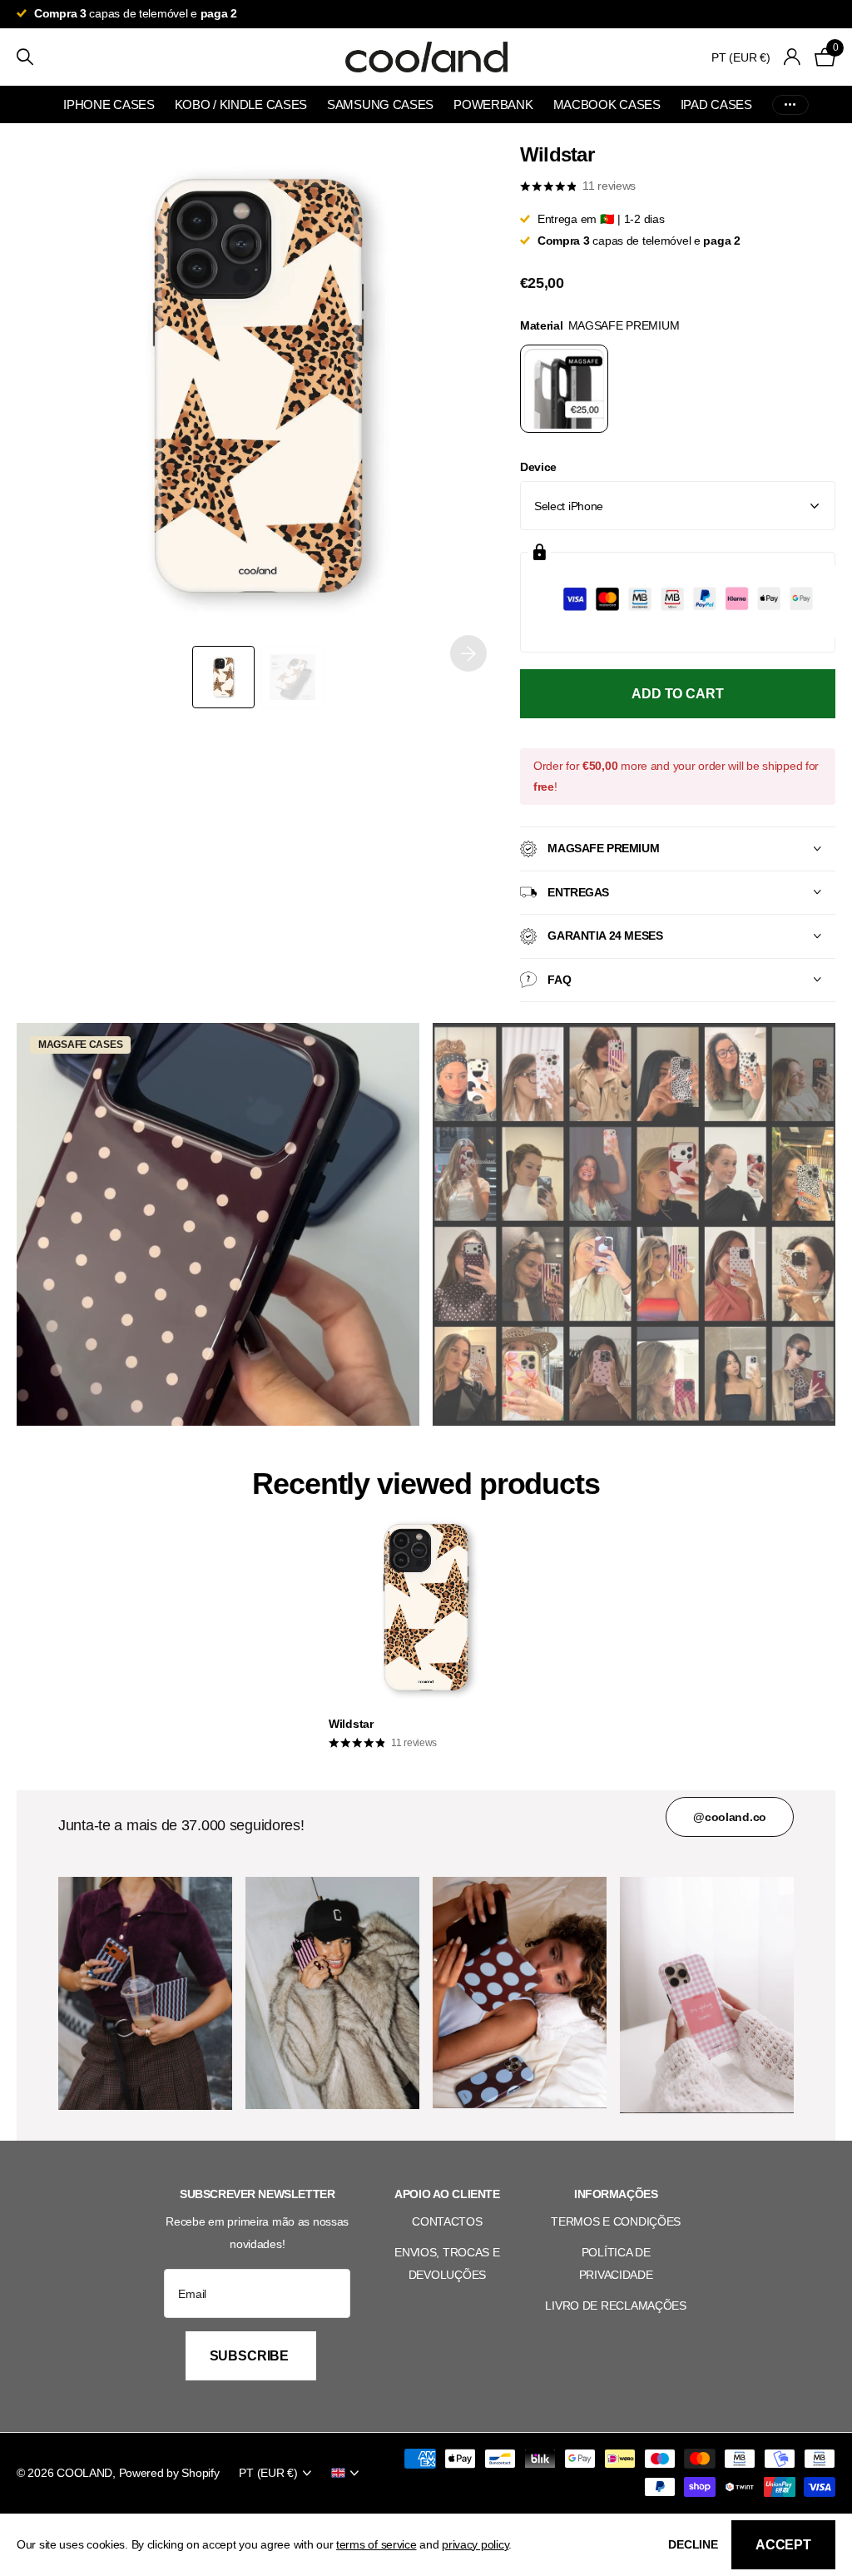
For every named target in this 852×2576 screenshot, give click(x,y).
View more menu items (790, 104)
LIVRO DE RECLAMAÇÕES (615, 2305)
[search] (25, 57)
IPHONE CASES (109, 104)
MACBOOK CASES (607, 104)
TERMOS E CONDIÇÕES (616, 2221)
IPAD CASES (716, 104)
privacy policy (475, 2544)
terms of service (376, 2544)
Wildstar (351, 1724)
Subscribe (251, 2356)
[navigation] (223, 677)
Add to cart (677, 694)
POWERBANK (493, 104)
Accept (783, 2545)
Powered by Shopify (169, 2473)
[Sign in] (793, 57)
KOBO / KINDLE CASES (241, 104)
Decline (693, 2544)
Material (600, 325)
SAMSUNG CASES (380, 104)
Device (538, 467)
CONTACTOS (447, 2221)
